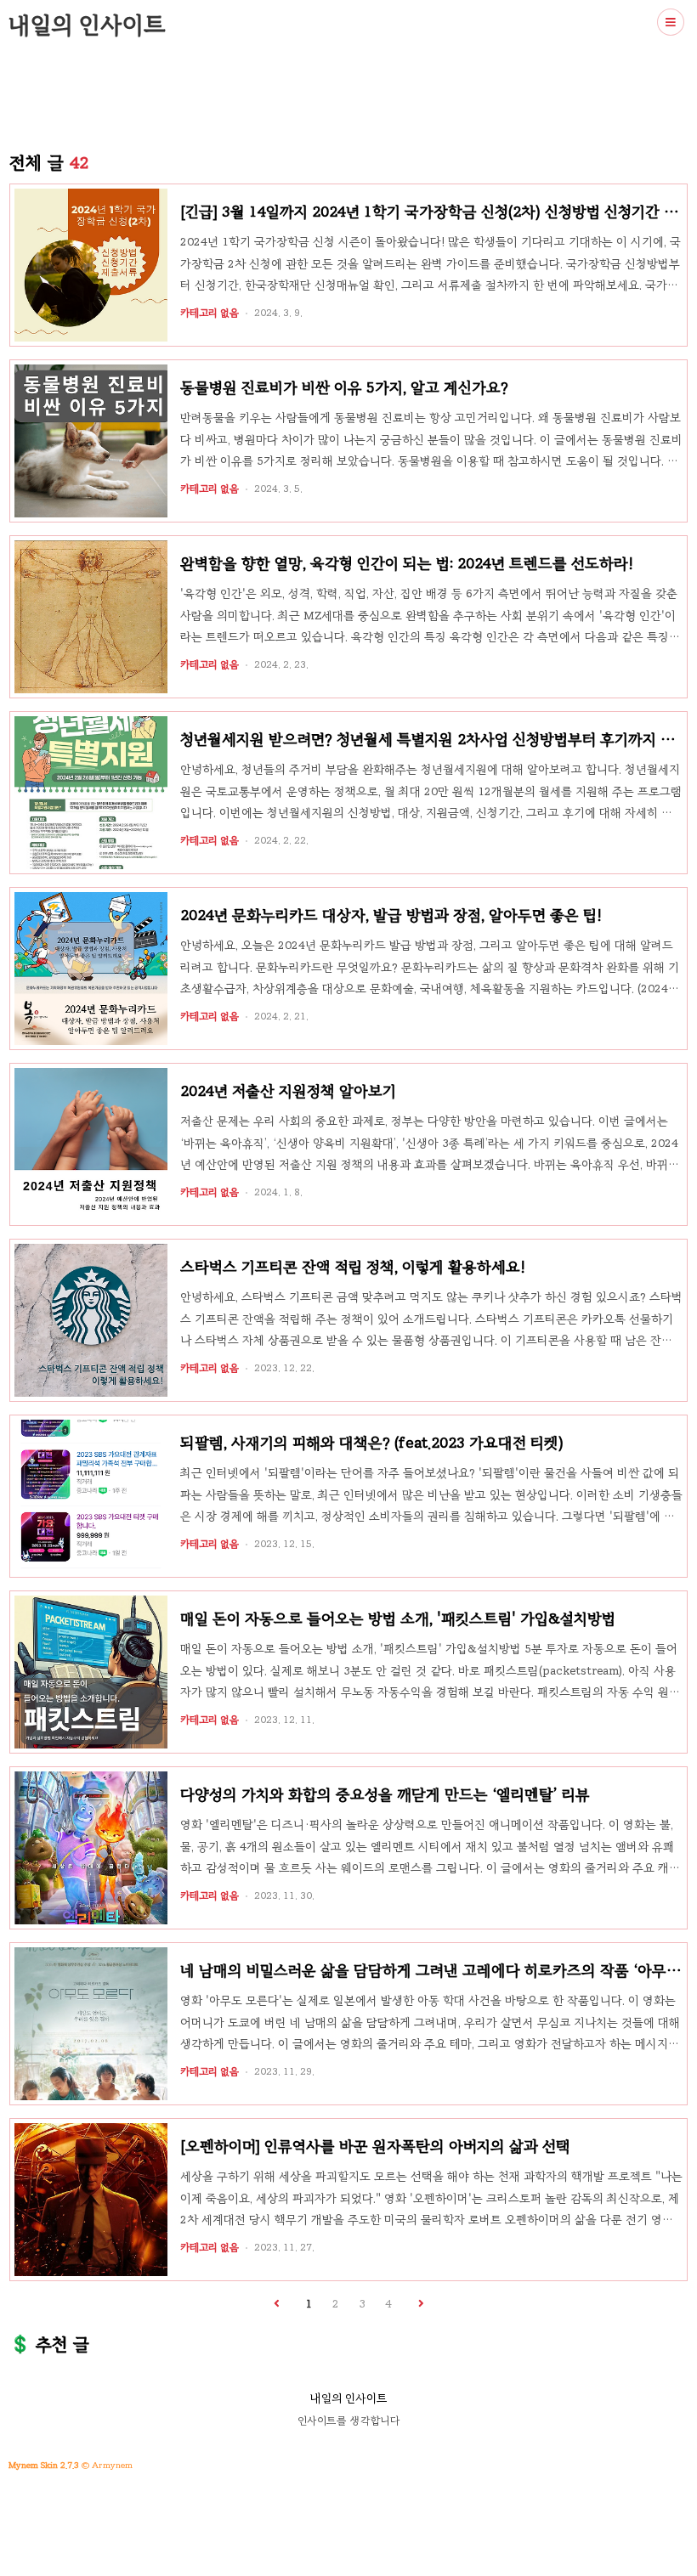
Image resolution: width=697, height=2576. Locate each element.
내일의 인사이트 (87, 25)
